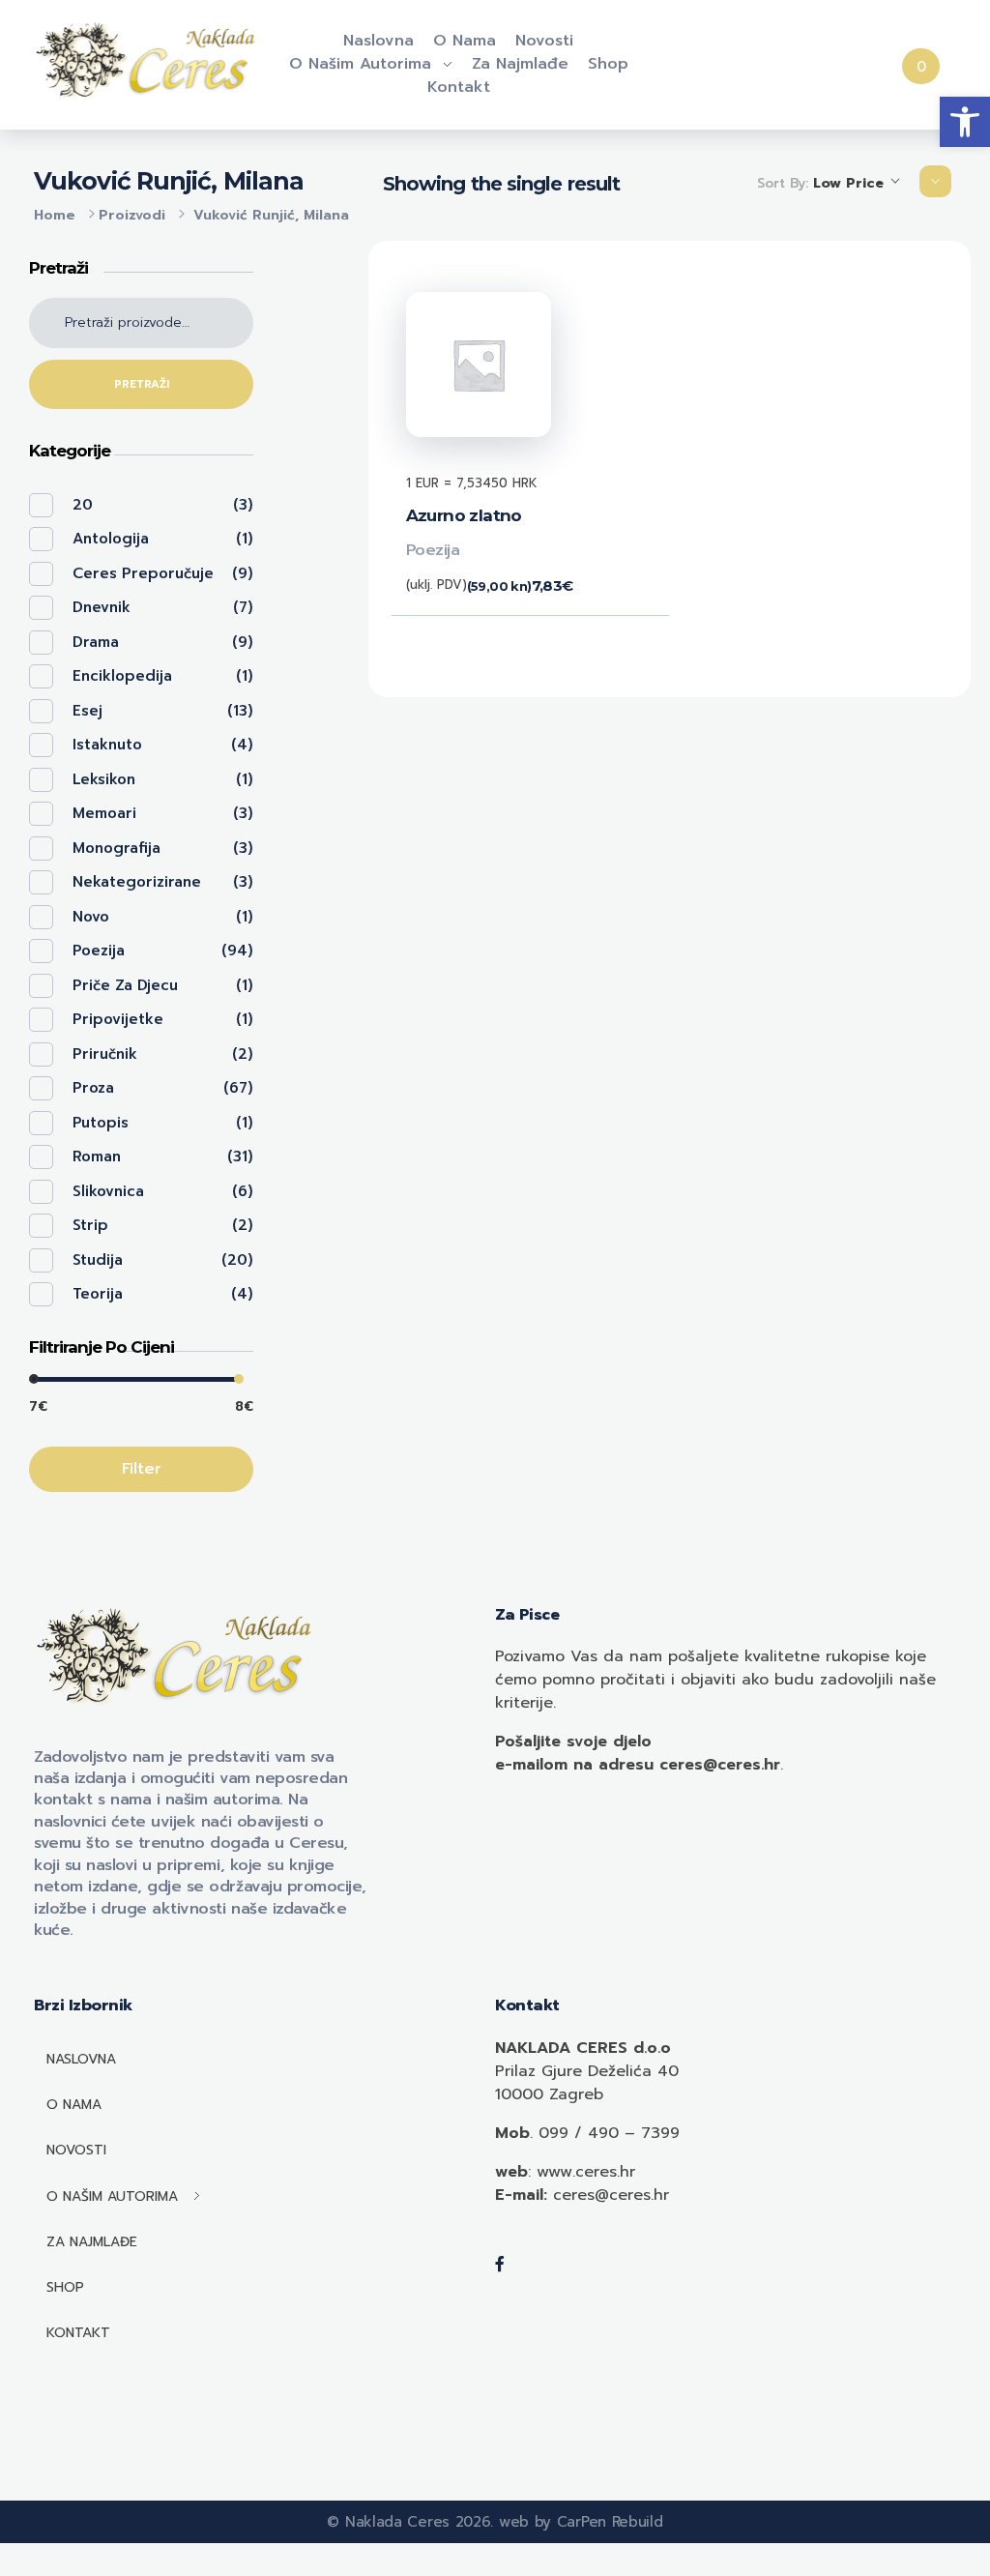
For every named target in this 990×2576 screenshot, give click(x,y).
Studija (98, 1260)
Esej (87, 711)
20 (83, 505)
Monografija (116, 848)
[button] (965, 122)
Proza (93, 1088)
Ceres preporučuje (143, 573)
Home (55, 215)
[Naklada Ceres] (149, 61)
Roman (97, 1156)
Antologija (111, 539)
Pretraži (142, 384)
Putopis (101, 1123)
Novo (91, 917)
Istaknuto (107, 745)
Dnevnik (102, 607)
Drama (96, 642)
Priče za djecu (125, 985)
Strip (90, 1225)
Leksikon (104, 779)
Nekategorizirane (137, 882)
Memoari (104, 813)
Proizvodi (132, 215)
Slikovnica (108, 1191)
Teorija (98, 1294)
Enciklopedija (122, 676)
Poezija (433, 550)
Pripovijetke (118, 1019)
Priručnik (105, 1054)
